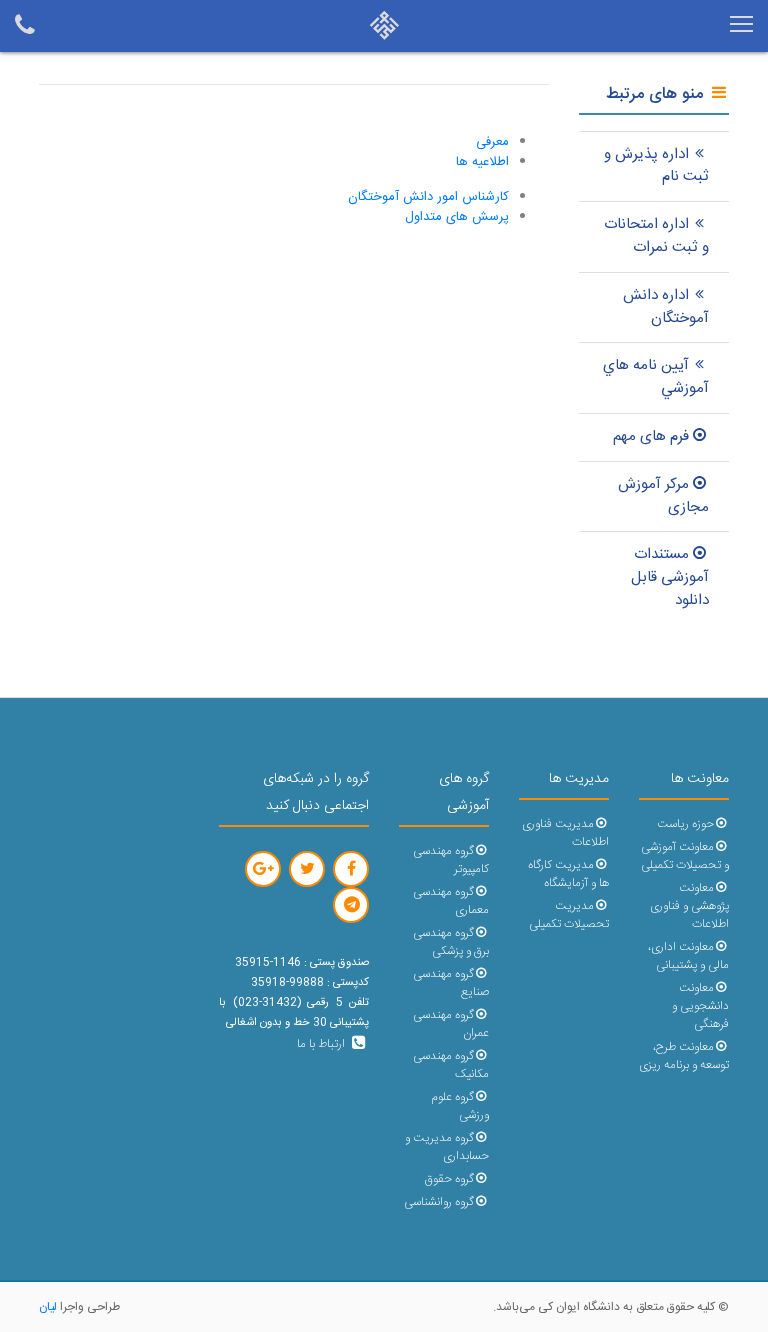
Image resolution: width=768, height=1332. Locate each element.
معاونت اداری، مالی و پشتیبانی (688, 956)
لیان (48, 1307)
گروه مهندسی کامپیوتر (451, 860)
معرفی (492, 142)
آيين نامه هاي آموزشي (656, 377)
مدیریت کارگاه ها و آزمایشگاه (568, 874)
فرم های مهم (651, 436)
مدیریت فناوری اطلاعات (565, 833)
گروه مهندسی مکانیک (451, 1065)
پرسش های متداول (457, 217)
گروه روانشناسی (439, 1202)
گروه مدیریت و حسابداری (447, 1147)
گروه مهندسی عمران (451, 1024)
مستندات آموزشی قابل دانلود (670, 577)
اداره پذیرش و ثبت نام (656, 166)
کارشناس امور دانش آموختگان (428, 197)
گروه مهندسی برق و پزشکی (451, 942)
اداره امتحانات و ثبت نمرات (656, 236)
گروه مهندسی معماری (451, 901)
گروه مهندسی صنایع (451, 983)
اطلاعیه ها (482, 162)
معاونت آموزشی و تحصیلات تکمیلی (685, 856)
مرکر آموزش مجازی (663, 496)
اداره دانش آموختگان (666, 307)
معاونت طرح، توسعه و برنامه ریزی (684, 1056)
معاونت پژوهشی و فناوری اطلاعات (689, 906)
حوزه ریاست (685, 824)
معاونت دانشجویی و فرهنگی (700, 1006)
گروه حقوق (449, 1179)
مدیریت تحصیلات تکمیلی (569, 915)
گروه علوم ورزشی (460, 1106)
